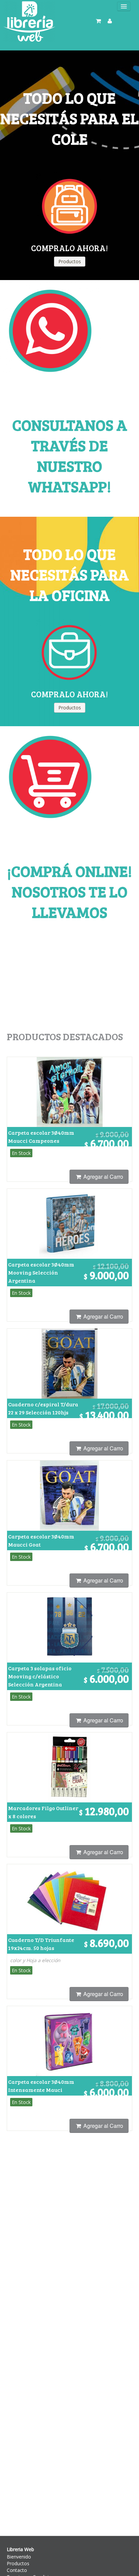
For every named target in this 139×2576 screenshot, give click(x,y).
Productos (18, 2563)
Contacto (17, 2570)
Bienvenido (19, 2557)
